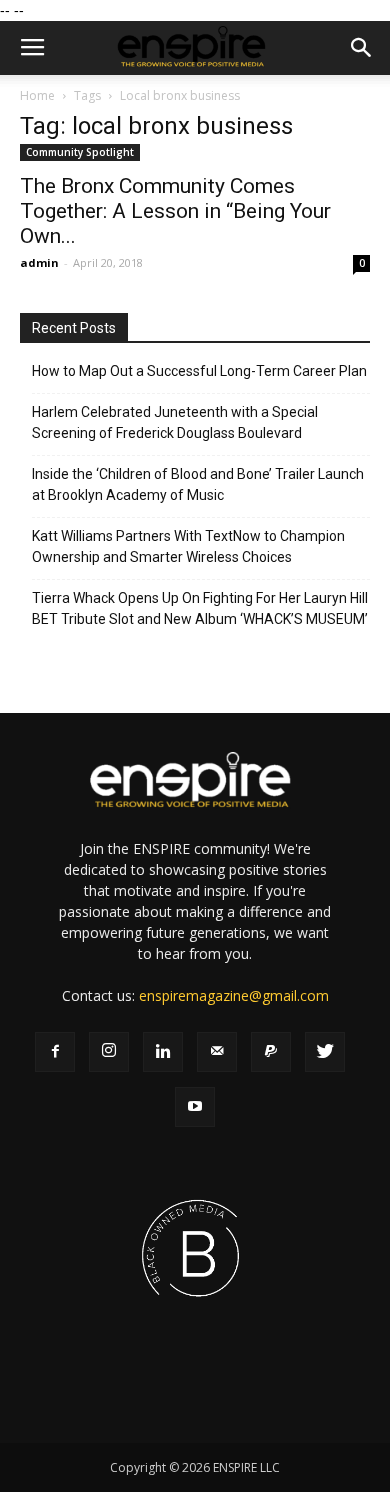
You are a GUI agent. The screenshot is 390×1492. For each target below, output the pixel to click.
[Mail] (217, 1052)
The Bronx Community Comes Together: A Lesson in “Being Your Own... (175, 211)
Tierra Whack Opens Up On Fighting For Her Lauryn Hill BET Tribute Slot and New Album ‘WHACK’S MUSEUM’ (200, 608)
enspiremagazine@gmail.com (234, 995)
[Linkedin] (163, 1052)
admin (39, 262)
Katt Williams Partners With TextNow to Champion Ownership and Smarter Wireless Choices (188, 546)
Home (37, 95)
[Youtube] (195, 1107)
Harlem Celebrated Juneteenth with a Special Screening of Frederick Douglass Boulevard (175, 422)
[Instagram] (109, 1052)
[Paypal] (271, 1052)
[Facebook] (55, 1052)
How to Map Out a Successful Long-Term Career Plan (199, 371)
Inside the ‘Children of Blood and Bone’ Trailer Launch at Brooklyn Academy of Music (198, 484)
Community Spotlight (80, 152)
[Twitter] (325, 1052)
